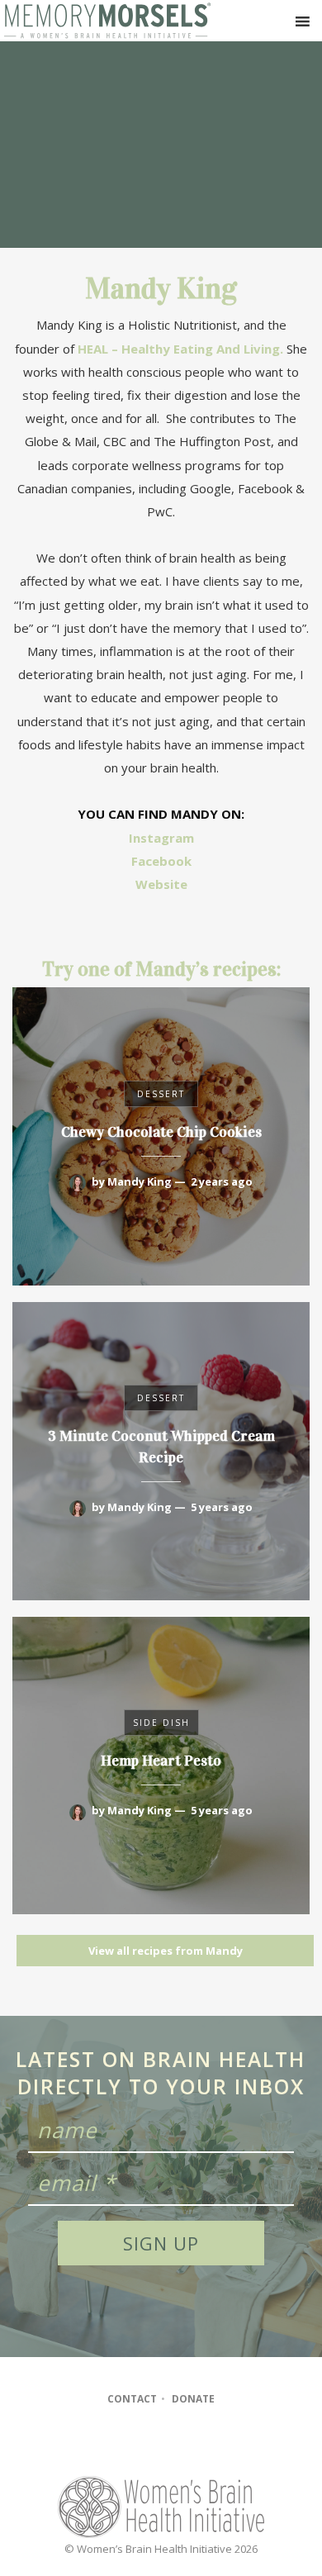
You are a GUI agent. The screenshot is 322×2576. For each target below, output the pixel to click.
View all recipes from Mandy (166, 1951)
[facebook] (128, 2445)
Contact (132, 2399)
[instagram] (160, 2445)
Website (161, 884)
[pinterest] (192, 2445)
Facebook (161, 861)
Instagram (161, 838)
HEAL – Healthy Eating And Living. (180, 349)
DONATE (193, 2399)
